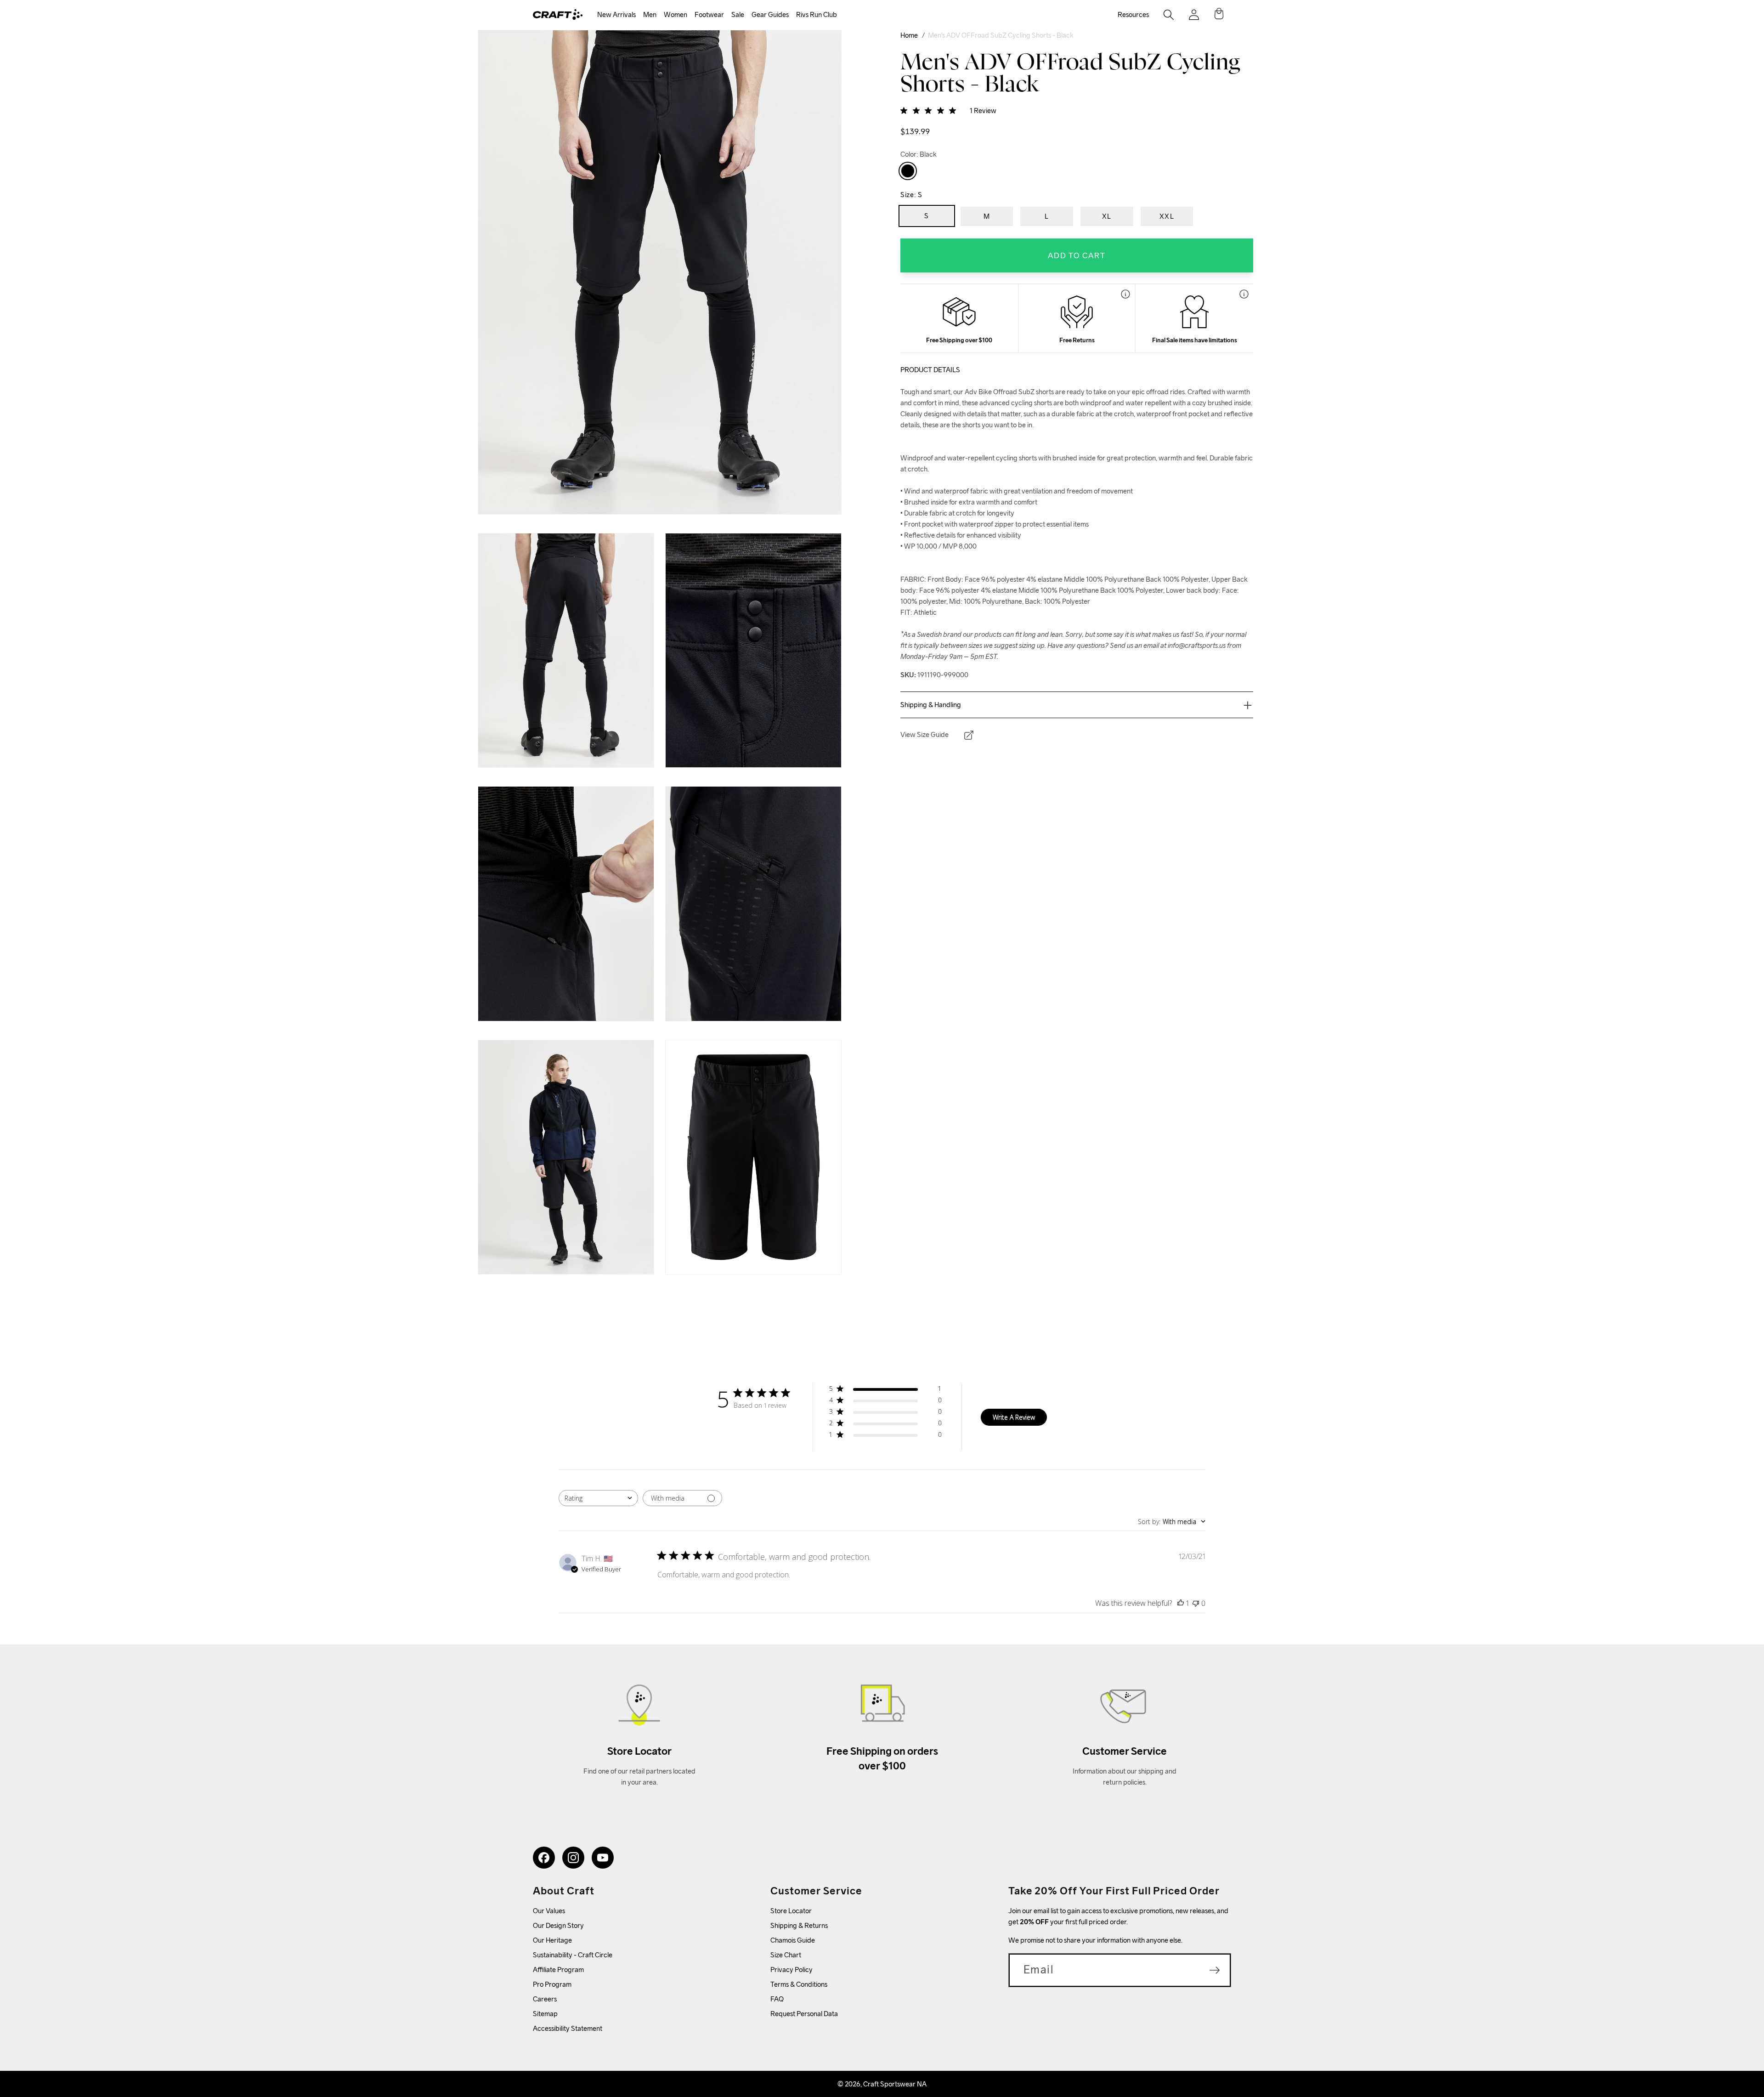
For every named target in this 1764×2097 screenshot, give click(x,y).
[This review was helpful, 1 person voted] (1181, 1603)
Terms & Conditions (799, 1984)
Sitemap (545, 2014)
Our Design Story (558, 1925)
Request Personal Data (804, 2014)
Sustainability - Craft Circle (573, 1955)
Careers (545, 1999)
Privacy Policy (792, 1969)
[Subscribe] (1215, 1970)
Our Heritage (552, 1940)
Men (650, 14)
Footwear (709, 14)
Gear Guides (770, 14)
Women (676, 14)
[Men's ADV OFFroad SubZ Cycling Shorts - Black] (908, 171)
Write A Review (1014, 1417)
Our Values (549, 1911)
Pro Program (552, 1984)
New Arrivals (616, 14)
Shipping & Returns (799, 1925)
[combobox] (598, 1498)
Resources (1133, 14)
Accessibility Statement (568, 2028)
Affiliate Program (558, 1969)
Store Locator (791, 1911)
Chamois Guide (793, 1940)
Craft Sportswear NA (895, 2084)
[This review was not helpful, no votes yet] (1196, 1603)
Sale (738, 14)
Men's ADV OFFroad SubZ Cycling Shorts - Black (1001, 35)
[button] (616, 15)
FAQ (777, 1999)
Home (909, 35)
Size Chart (786, 1955)
